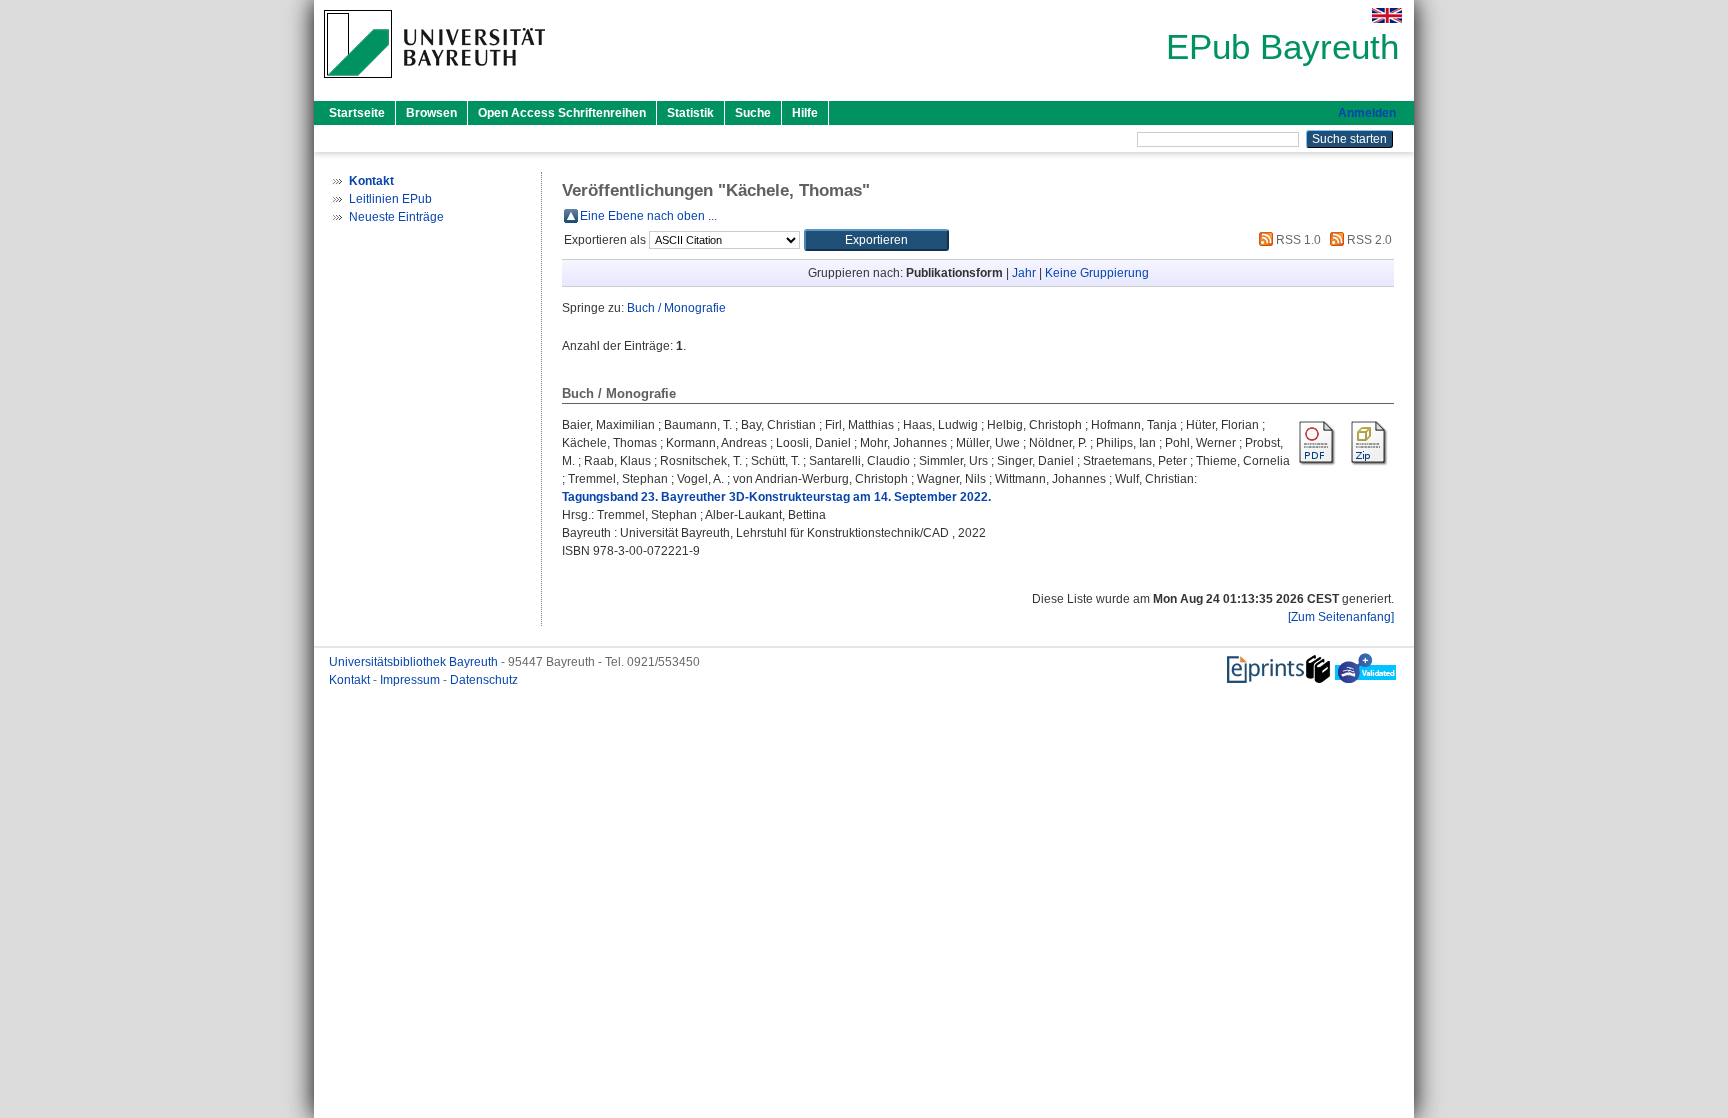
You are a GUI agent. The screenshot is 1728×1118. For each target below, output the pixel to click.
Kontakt (351, 680)
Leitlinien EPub (390, 199)
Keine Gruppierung (1097, 273)
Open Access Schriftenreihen (562, 113)
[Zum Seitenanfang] (1341, 617)
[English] (1387, 15)
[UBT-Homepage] (434, 84)
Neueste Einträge (396, 217)
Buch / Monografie (676, 308)
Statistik (690, 113)
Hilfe (805, 113)
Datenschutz (484, 680)
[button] (876, 240)
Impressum (411, 680)
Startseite (357, 113)
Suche (753, 113)
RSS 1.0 (1297, 240)
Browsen (431, 113)
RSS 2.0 (1368, 240)
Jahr (1024, 273)
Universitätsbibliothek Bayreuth (415, 662)
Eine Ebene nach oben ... (648, 216)
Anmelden (1367, 113)
